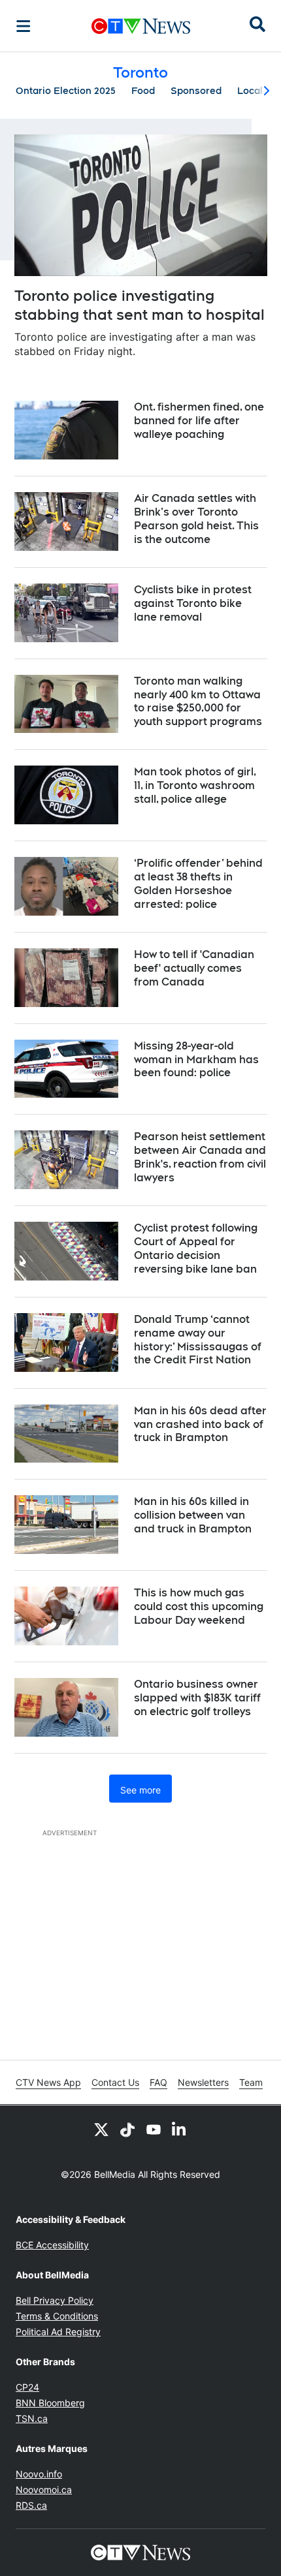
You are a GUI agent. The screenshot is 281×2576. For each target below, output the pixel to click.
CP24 (27, 2387)
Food (143, 91)
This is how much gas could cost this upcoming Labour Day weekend (199, 1606)
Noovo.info (39, 2474)
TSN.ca (32, 2418)
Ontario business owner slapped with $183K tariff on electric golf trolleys (197, 1698)
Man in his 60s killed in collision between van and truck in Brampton (193, 1515)
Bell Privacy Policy (55, 2300)
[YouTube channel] (154, 2129)
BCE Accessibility (52, 2245)
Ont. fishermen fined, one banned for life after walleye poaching (199, 421)
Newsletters (203, 2082)
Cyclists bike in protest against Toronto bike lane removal (193, 603)
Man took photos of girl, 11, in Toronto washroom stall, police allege (195, 785)
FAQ (158, 2082)
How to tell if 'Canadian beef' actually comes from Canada (194, 968)
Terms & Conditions (57, 2316)
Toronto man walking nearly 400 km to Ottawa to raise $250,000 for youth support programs (198, 701)
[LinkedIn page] (180, 2129)
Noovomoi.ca (44, 2490)
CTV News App (48, 2082)
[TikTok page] (127, 2129)
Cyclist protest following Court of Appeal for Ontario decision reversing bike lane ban (196, 1248)
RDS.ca (31, 2505)
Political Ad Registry (58, 2332)
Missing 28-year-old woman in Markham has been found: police (196, 1060)
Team (251, 2082)
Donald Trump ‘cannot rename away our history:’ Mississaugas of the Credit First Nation (198, 1340)
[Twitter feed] (101, 2129)
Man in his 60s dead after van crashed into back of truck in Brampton (200, 1424)
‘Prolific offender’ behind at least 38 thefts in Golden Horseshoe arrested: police (198, 883)
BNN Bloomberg (50, 2403)
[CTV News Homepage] (141, 26)
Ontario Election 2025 (66, 91)
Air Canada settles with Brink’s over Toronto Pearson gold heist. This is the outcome (196, 519)
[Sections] (24, 26)
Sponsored (196, 91)
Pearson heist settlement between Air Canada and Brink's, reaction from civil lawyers (200, 1157)
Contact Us (115, 2082)
